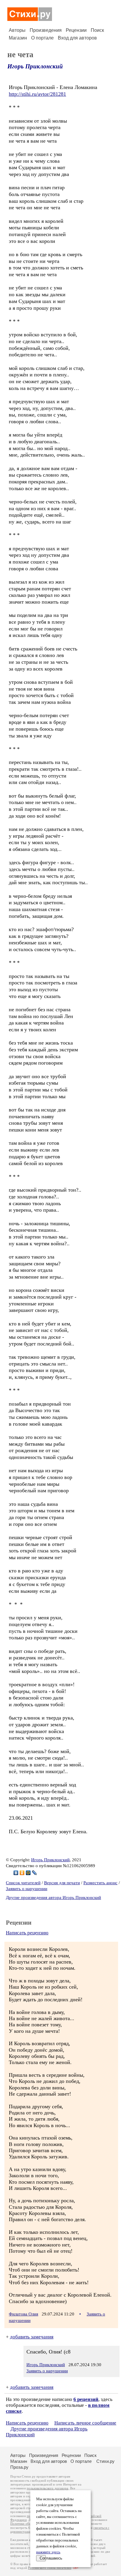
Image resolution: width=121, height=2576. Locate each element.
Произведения (46, 30)
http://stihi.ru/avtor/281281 (37, 94)
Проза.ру (19, 2467)
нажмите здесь (48, 2552)
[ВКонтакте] (16, 1873)
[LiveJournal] (35, 1873)
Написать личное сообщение (85, 2423)
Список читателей (23, 1883)
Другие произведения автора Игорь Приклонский (53, 1898)
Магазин (18, 38)
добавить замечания (32, 2337)
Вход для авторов (77, 38)
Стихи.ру (105, 2461)
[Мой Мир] (28, 1873)
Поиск (97, 30)
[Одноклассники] (22, 1873)
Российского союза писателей (49, 2568)
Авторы (17, 30)
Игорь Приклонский (35, 66)
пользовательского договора (47, 2488)
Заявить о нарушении (27, 1889)
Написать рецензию (27, 1933)
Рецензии (76, 30)
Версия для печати (62, 1883)
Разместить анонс (100, 1883)
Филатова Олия (23, 2314)
